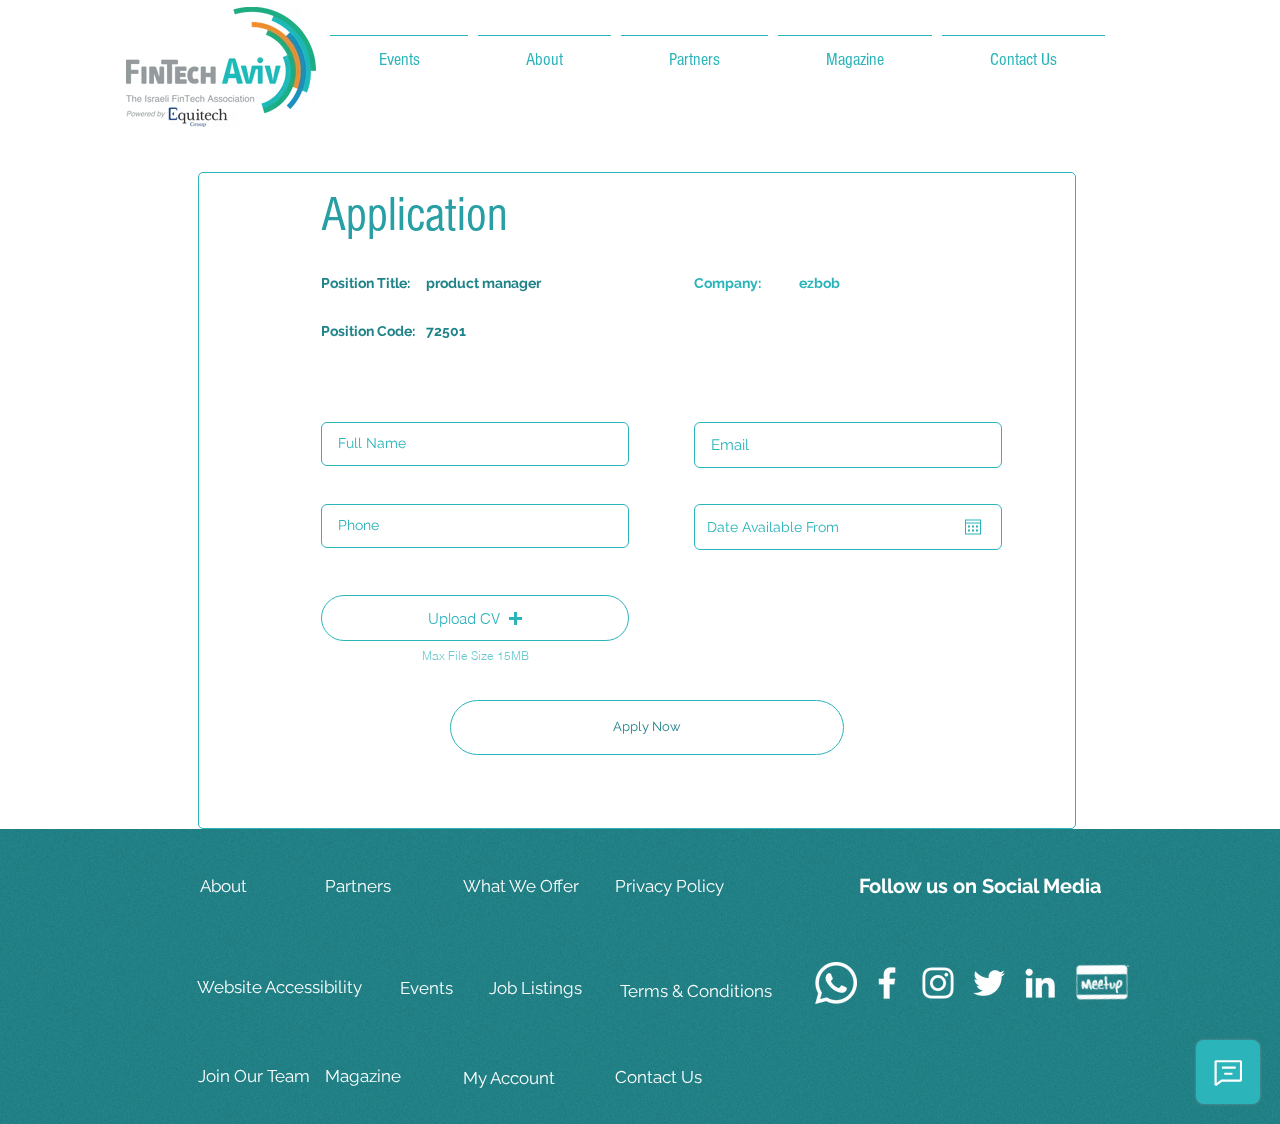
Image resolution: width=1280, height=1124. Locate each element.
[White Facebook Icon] (887, 983)
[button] (475, 618)
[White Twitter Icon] (989, 983)
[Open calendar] (973, 527)
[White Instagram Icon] (938, 983)
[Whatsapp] (836, 983)
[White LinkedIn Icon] (1040, 983)
